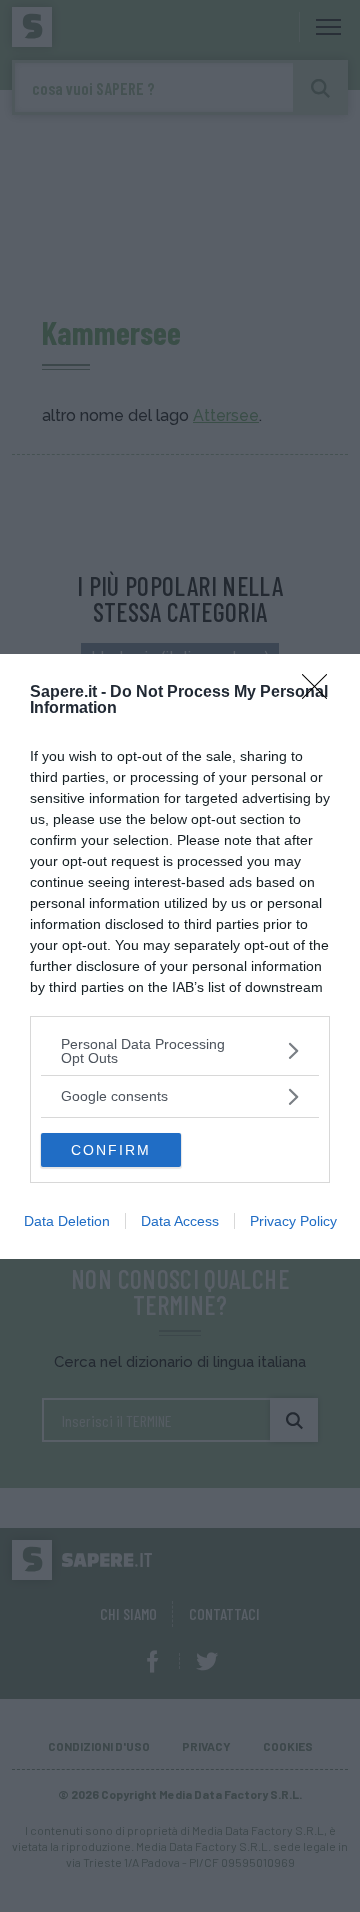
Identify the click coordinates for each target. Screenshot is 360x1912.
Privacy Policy (293, 1221)
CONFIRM (111, 1150)
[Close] (321, 693)
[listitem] (180, 1051)
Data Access (180, 1221)
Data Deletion (67, 1221)
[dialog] (180, 956)
